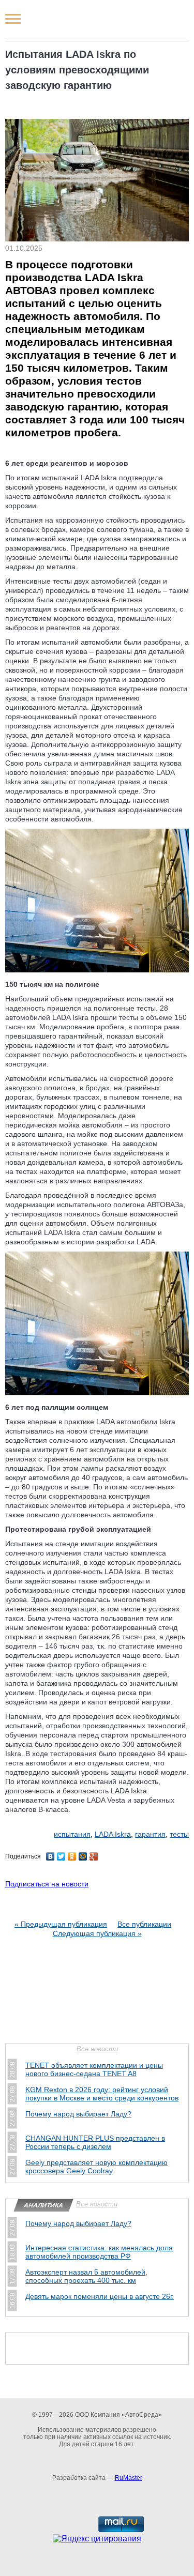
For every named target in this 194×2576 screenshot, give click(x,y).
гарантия (150, 1834)
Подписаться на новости (47, 1884)
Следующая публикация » (97, 1933)
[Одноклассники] (72, 1856)
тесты (179, 1834)
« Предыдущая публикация (61, 1924)
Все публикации (144, 1924)
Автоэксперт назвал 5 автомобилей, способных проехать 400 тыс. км (86, 2276)
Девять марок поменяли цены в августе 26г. (100, 2296)
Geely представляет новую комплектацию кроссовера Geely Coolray (96, 2167)
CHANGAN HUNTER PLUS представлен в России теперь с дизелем (95, 2142)
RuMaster (129, 2478)
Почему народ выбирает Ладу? (78, 2114)
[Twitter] (61, 1856)
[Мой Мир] (83, 1856)
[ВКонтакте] (50, 1856)
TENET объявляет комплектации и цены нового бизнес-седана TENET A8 (94, 2069)
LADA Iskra (113, 1834)
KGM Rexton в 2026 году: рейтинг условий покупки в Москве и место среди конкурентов (102, 2094)
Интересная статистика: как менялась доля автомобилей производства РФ (99, 2252)
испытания (72, 1834)
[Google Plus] (94, 1856)
